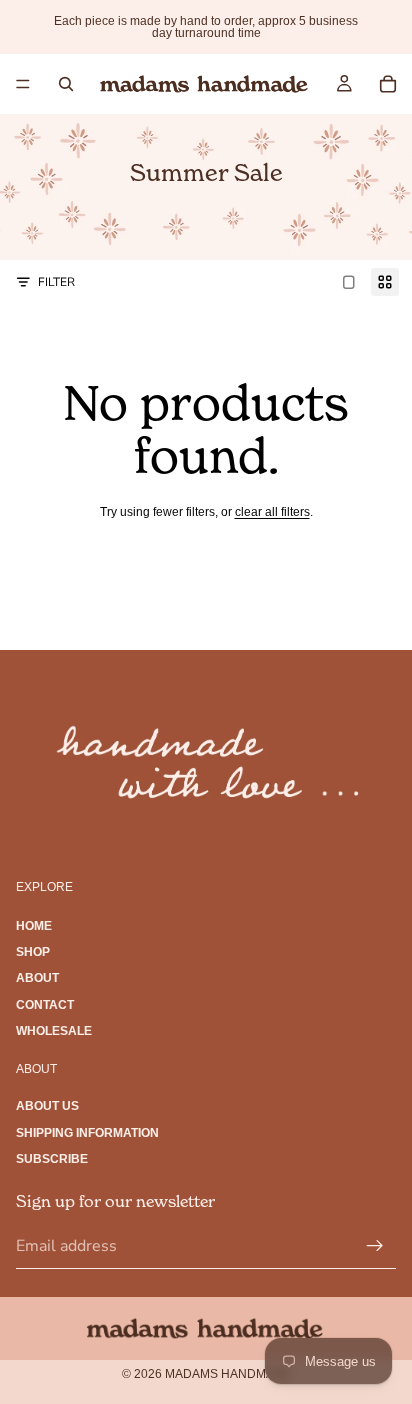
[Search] (66, 84)
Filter (56, 282)
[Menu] (23, 84)
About (37, 978)
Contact (45, 1004)
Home (34, 925)
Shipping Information (87, 1132)
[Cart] (388, 84)
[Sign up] (375, 1246)
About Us (47, 1106)
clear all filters (272, 512)
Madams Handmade (228, 1374)
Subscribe (52, 1159)
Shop (33, 951)
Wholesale (54, 1031)
